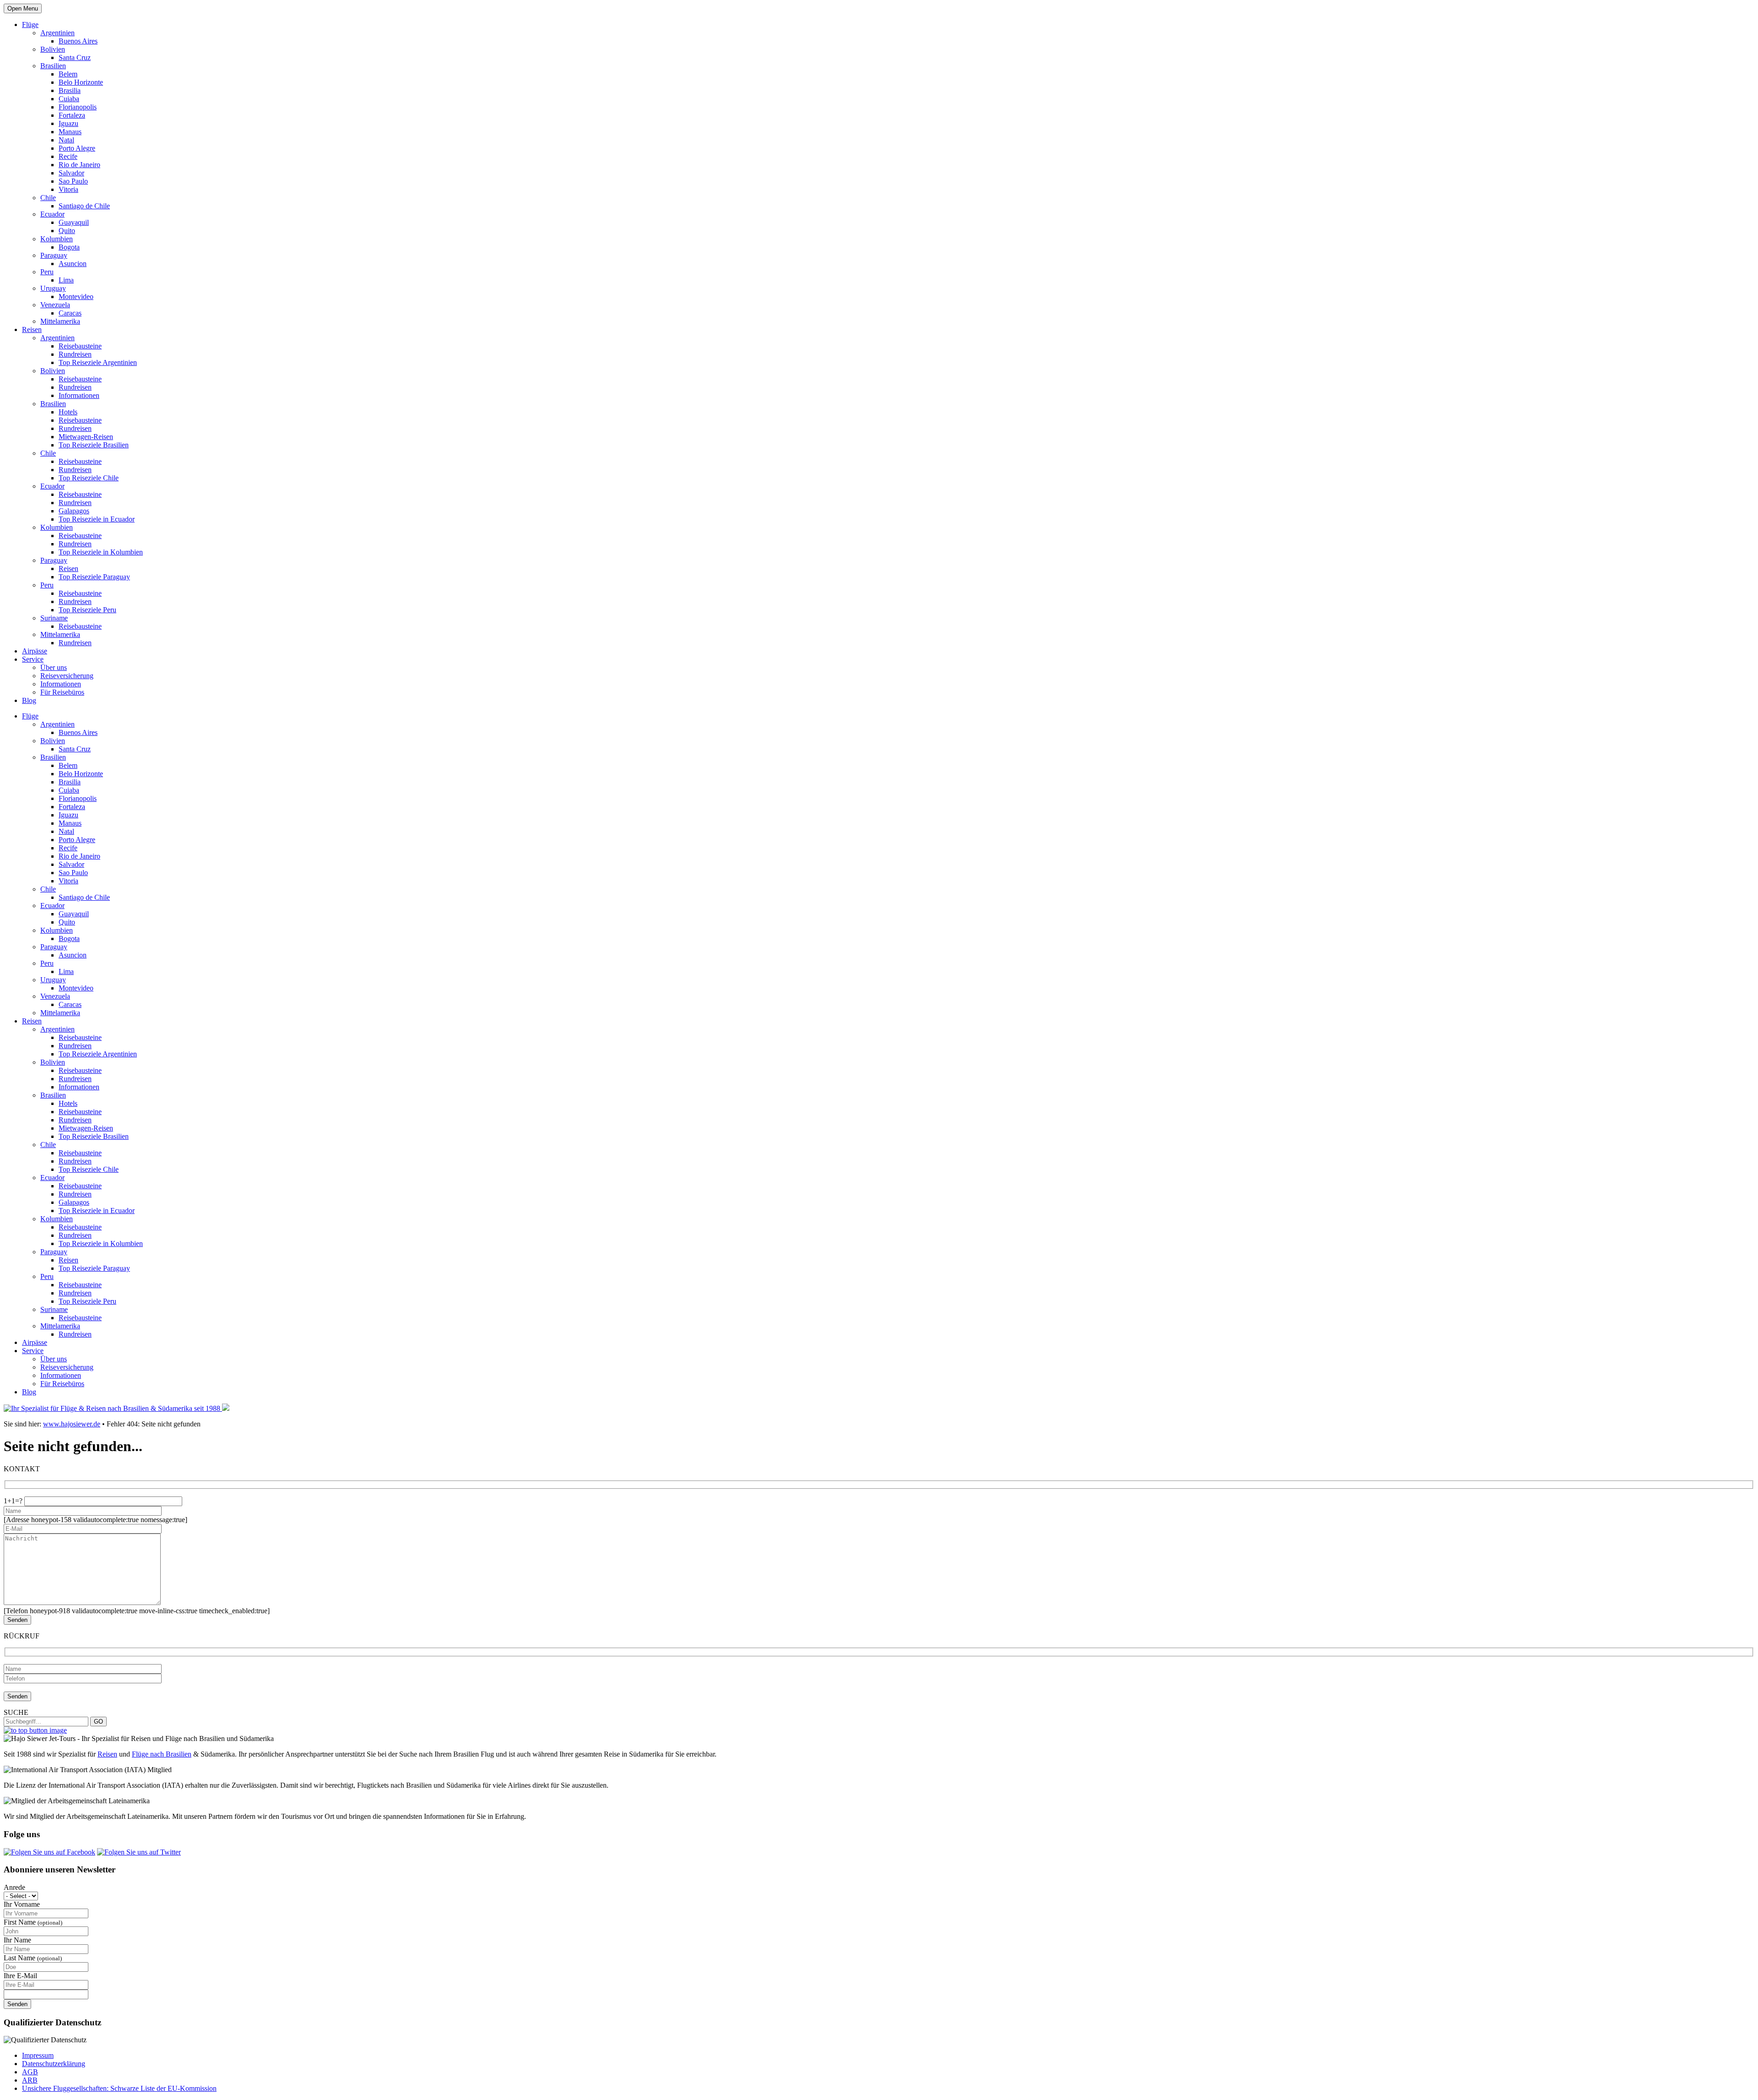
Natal (66, 140)
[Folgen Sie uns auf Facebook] (49, 1852)
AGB (30, 2072)
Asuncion (73, 264)
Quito (67, 231)
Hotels (68, 412)
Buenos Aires (78, 41)
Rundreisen (75, 354)
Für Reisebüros (62, 692)
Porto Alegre (77, 148)
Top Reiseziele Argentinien (98, 362)
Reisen (32, 329)
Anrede (14, 1887)
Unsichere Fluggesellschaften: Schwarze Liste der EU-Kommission (119, 2088)
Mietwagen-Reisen (86, 437)
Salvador (71, 173)
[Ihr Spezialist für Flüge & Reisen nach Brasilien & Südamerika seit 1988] (117, 1408)
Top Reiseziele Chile (89, 478)
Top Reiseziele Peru (87, 610)
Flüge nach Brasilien (162, 1754)
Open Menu (23, 8)
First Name (33, 1922)
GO (98, 1722)
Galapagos (74, 511)
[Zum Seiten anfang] (35, 1730)
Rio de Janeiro (79, 165)
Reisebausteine (80, 346)
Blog (29, 700)
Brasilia (70, 90)
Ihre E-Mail (20, 1976)
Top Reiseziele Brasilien (94, 445)
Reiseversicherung (67, 676)
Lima (66, 280)
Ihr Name (17, 1940)
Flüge (30, 24)
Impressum (38, 2055)
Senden (17, 2004)
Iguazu (68, 123)
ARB (30, 2080)
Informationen (79, 395)
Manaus (70, 132)
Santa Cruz (75, 57)
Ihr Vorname (22, 1904)
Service (33, 659)
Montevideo (76, 297)
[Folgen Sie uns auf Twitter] (139, 1852)
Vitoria (68, 189)
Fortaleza (72, 115)
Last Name (33, 1958)
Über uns (54, 667)
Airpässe (35, 651)
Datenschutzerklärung (54, 2064)
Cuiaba (69, 99)
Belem (68, 74)
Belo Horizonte (81, 82)
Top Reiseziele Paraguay (94, 577)
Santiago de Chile (84, 206)
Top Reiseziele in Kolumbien (101, 552)
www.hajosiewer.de (72, 1424)
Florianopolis (78, 107)
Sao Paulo (73, 181)
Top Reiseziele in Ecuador (97, 519)
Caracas (70, 313)
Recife (68, 156)
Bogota (69, 247)
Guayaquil (74, 222)
